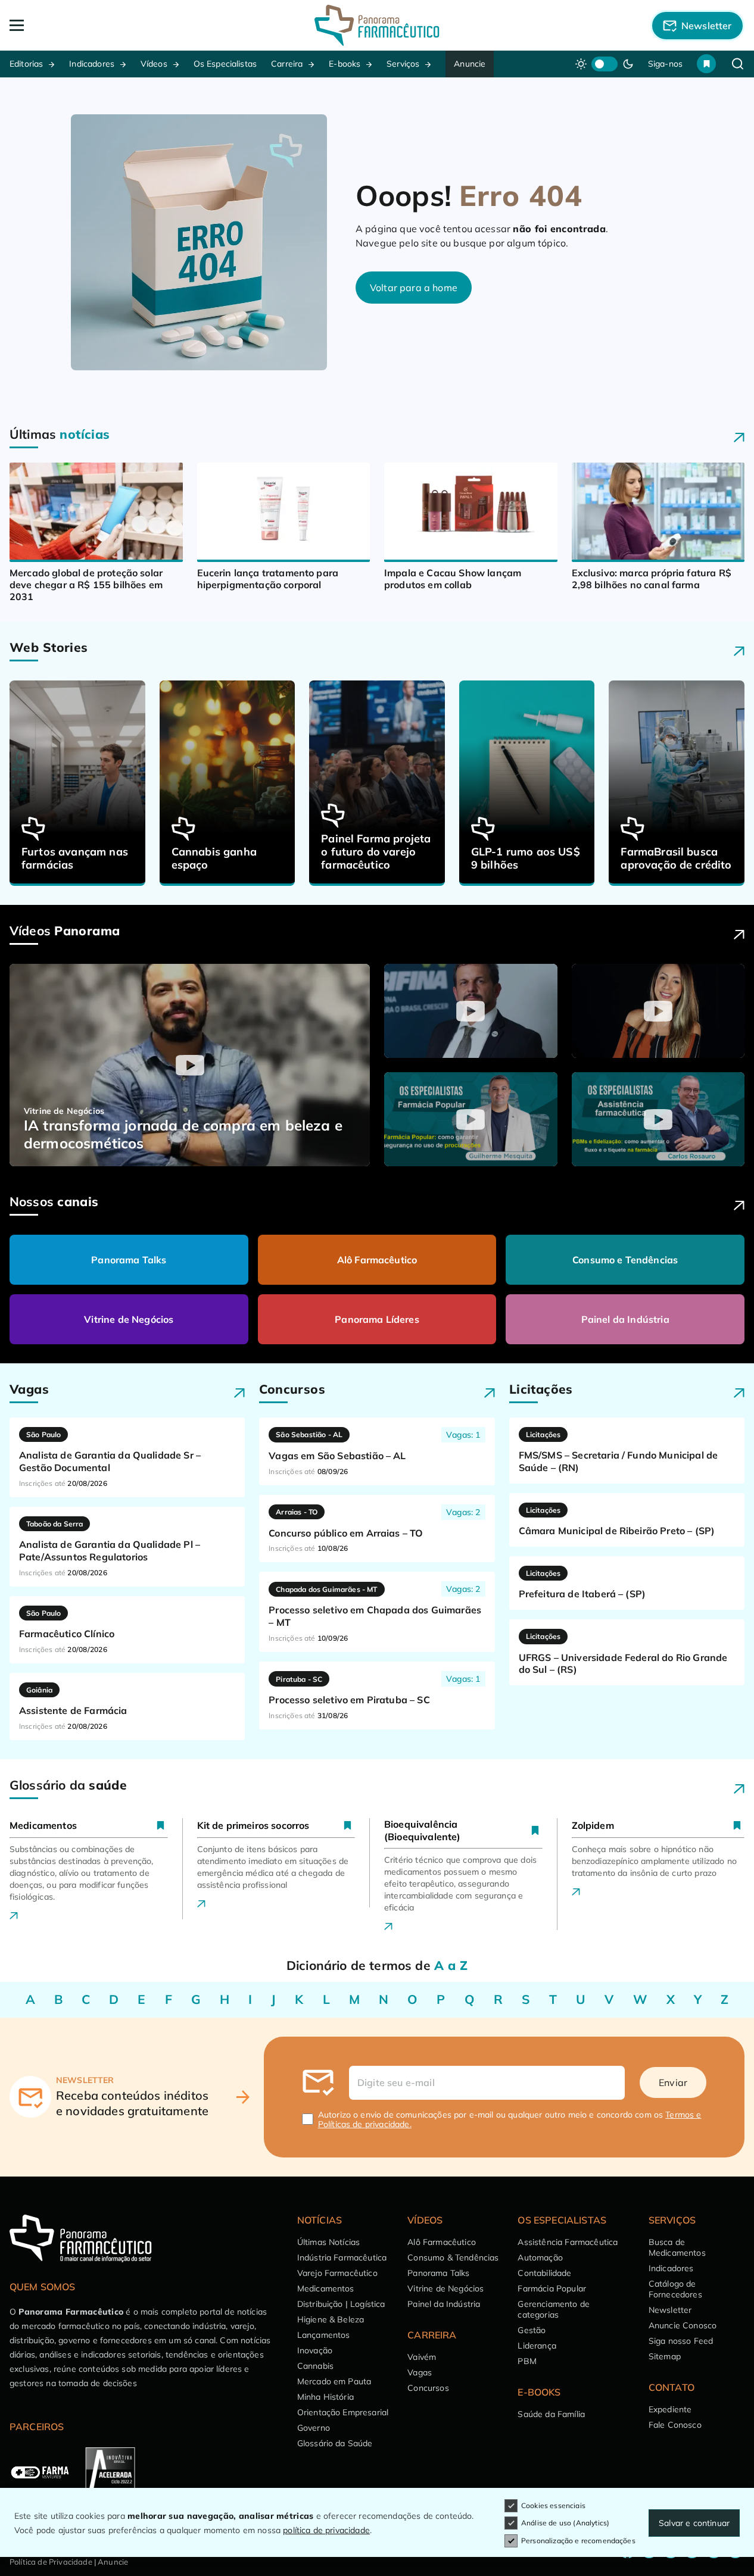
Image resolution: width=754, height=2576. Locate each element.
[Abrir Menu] (83, 25)
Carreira (287, 64)
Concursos (428, 2388)
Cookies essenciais (553, 2505)
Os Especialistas (225, 64)
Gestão (532, 2330)
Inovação (315, 2350)
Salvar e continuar (694, 2523)
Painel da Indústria (625, 1319)
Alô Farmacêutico (377, 1260)
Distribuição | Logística (341, 2304)
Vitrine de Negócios (129, 1319)
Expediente (670, 2409)
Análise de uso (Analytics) (565, 2523)
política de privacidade (326, 2530)
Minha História (325, 2397)
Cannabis (315, 2366)
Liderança (537, 2346)
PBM (527, 2361)
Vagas (420, 2372)
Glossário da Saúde (335, 2443)
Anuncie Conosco (683, 2325)
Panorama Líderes (377, 1319)
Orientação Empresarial (343, 2412)
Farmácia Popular (552, 2288)
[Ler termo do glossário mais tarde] (160, 1825)
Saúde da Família (551, 2414)
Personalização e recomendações (578, 2541)
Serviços (403, 64)
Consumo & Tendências (453, 2257)
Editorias (26, 64)
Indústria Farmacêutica (342, 2257)
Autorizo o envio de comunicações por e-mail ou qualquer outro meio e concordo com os (510, 2119)
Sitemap (665, 2356)
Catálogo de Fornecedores (675, 2289)
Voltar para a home (414, 288)
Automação (540, 2257)
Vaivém (422, 2357)
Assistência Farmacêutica (568, 2242)
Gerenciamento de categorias (554, 2309)
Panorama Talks (129, 1260)
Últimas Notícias (329, 2242)
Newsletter (670, 2310)
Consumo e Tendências (625, 1260)
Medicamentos (326, 2288)
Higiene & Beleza (331, 2319)
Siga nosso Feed (681, 2341)
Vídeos (154, 64)
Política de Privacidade (51, 2562)
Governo (314, 2428)
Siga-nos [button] (665, 64)
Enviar (673, 2082)
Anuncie (470, 64)
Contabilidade (544, 2273)
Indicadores (92, 64)
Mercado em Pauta (334, 2381)
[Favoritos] (706, 64)
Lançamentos (324, 2335)
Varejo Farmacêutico (337, 2273)
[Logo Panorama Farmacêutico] (377, 25)
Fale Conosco (675, 2425)
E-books (345, 64)
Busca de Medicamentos (677, 2247)
